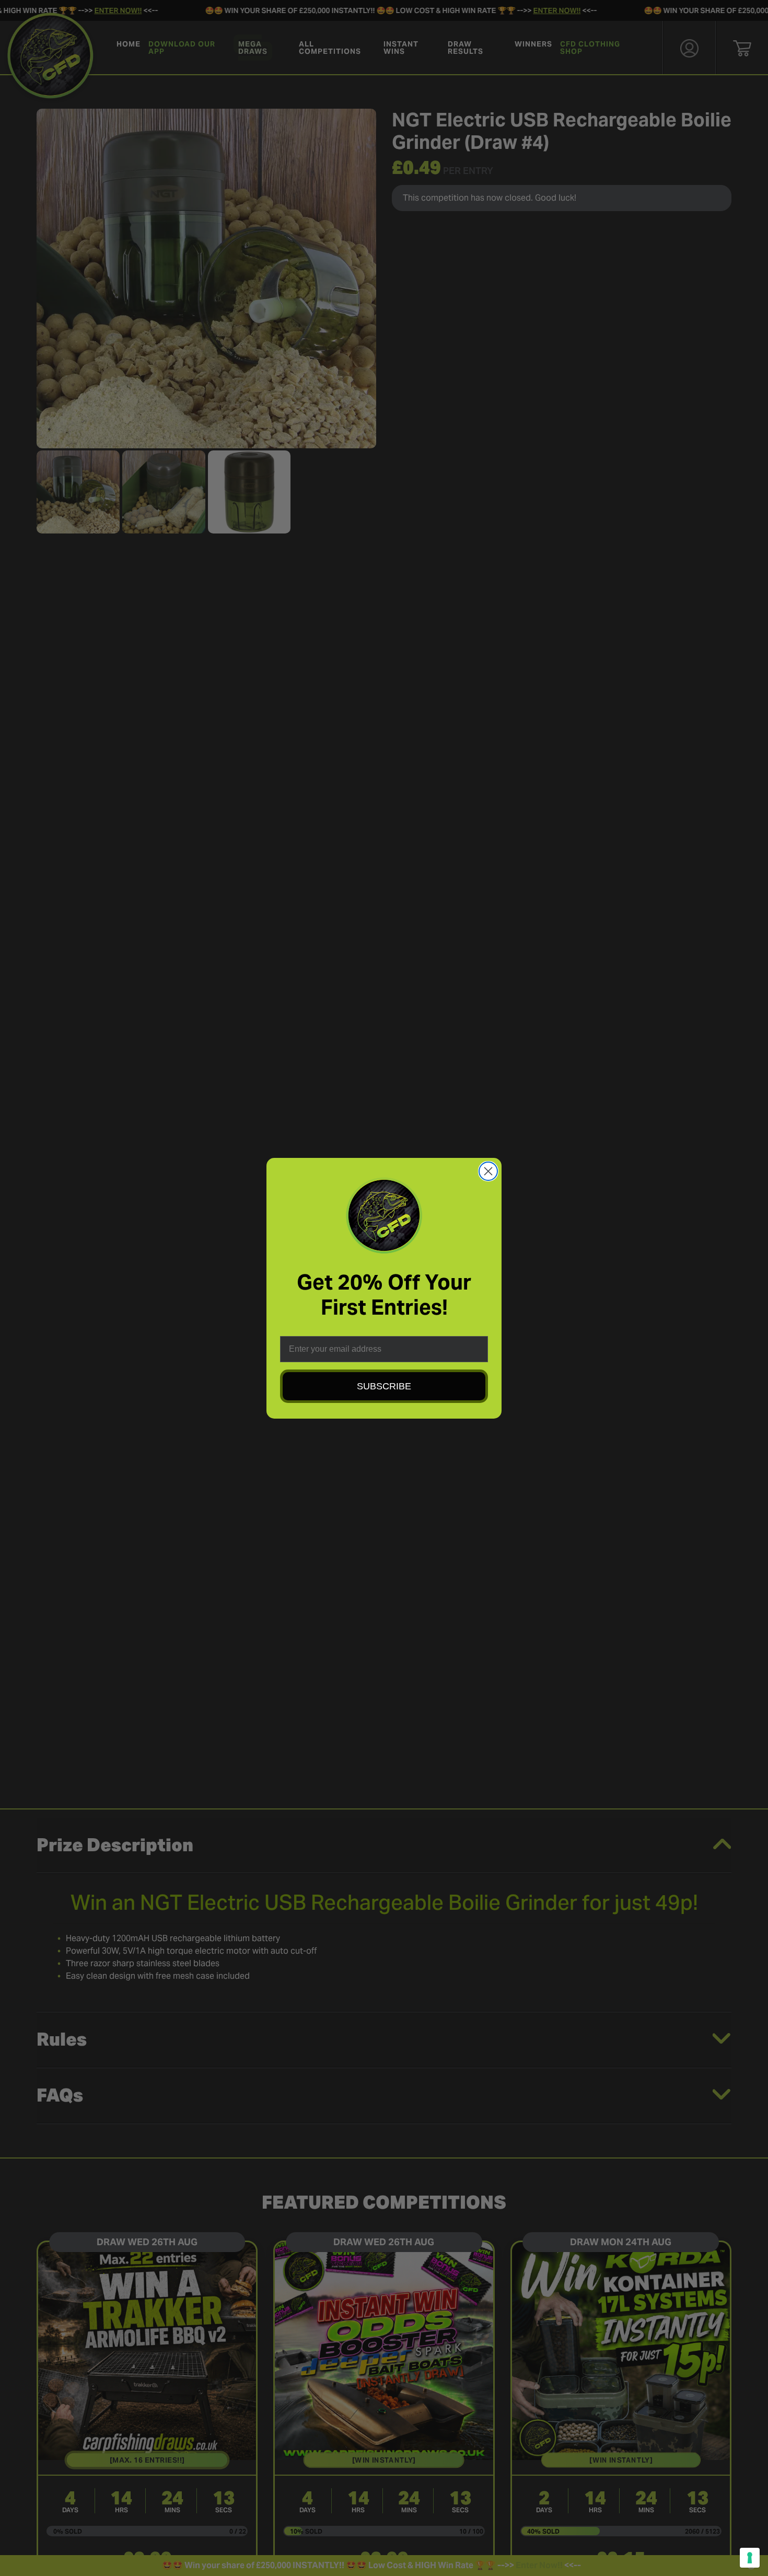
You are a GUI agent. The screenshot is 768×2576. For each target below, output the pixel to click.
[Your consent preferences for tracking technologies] (750, 2558)
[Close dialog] (488, 1171)
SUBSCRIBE (384, 1386)
